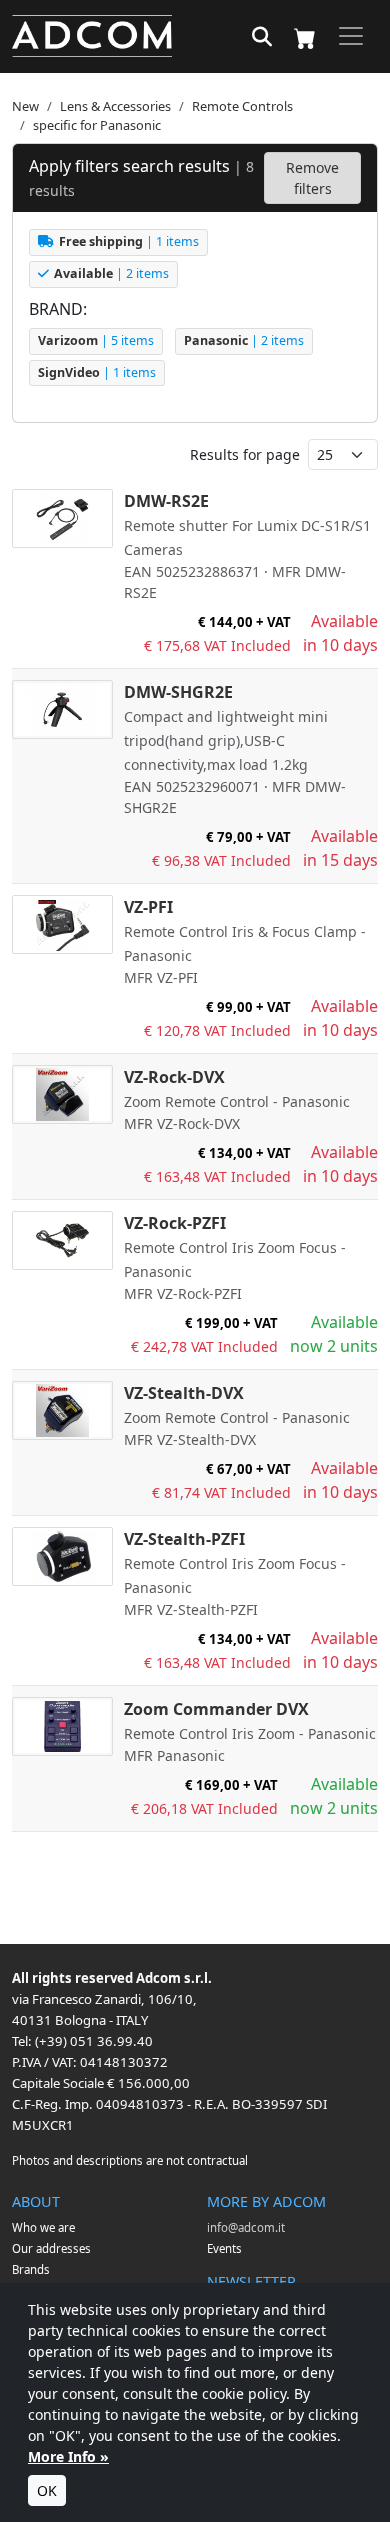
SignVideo (97, 372)
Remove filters (312, 178)
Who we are (43, 2227)
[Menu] (351, 36)
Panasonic (244, 340)
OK (47, 2490)
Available (111, 273)
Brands (31, 2269)
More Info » (68, 2456)
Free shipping (129, 241)
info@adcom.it (246, 2227)
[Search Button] (262, 38)
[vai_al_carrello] (305, 36)
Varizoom (96, 340)
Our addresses (51, 2248)
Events (224, 2248)
